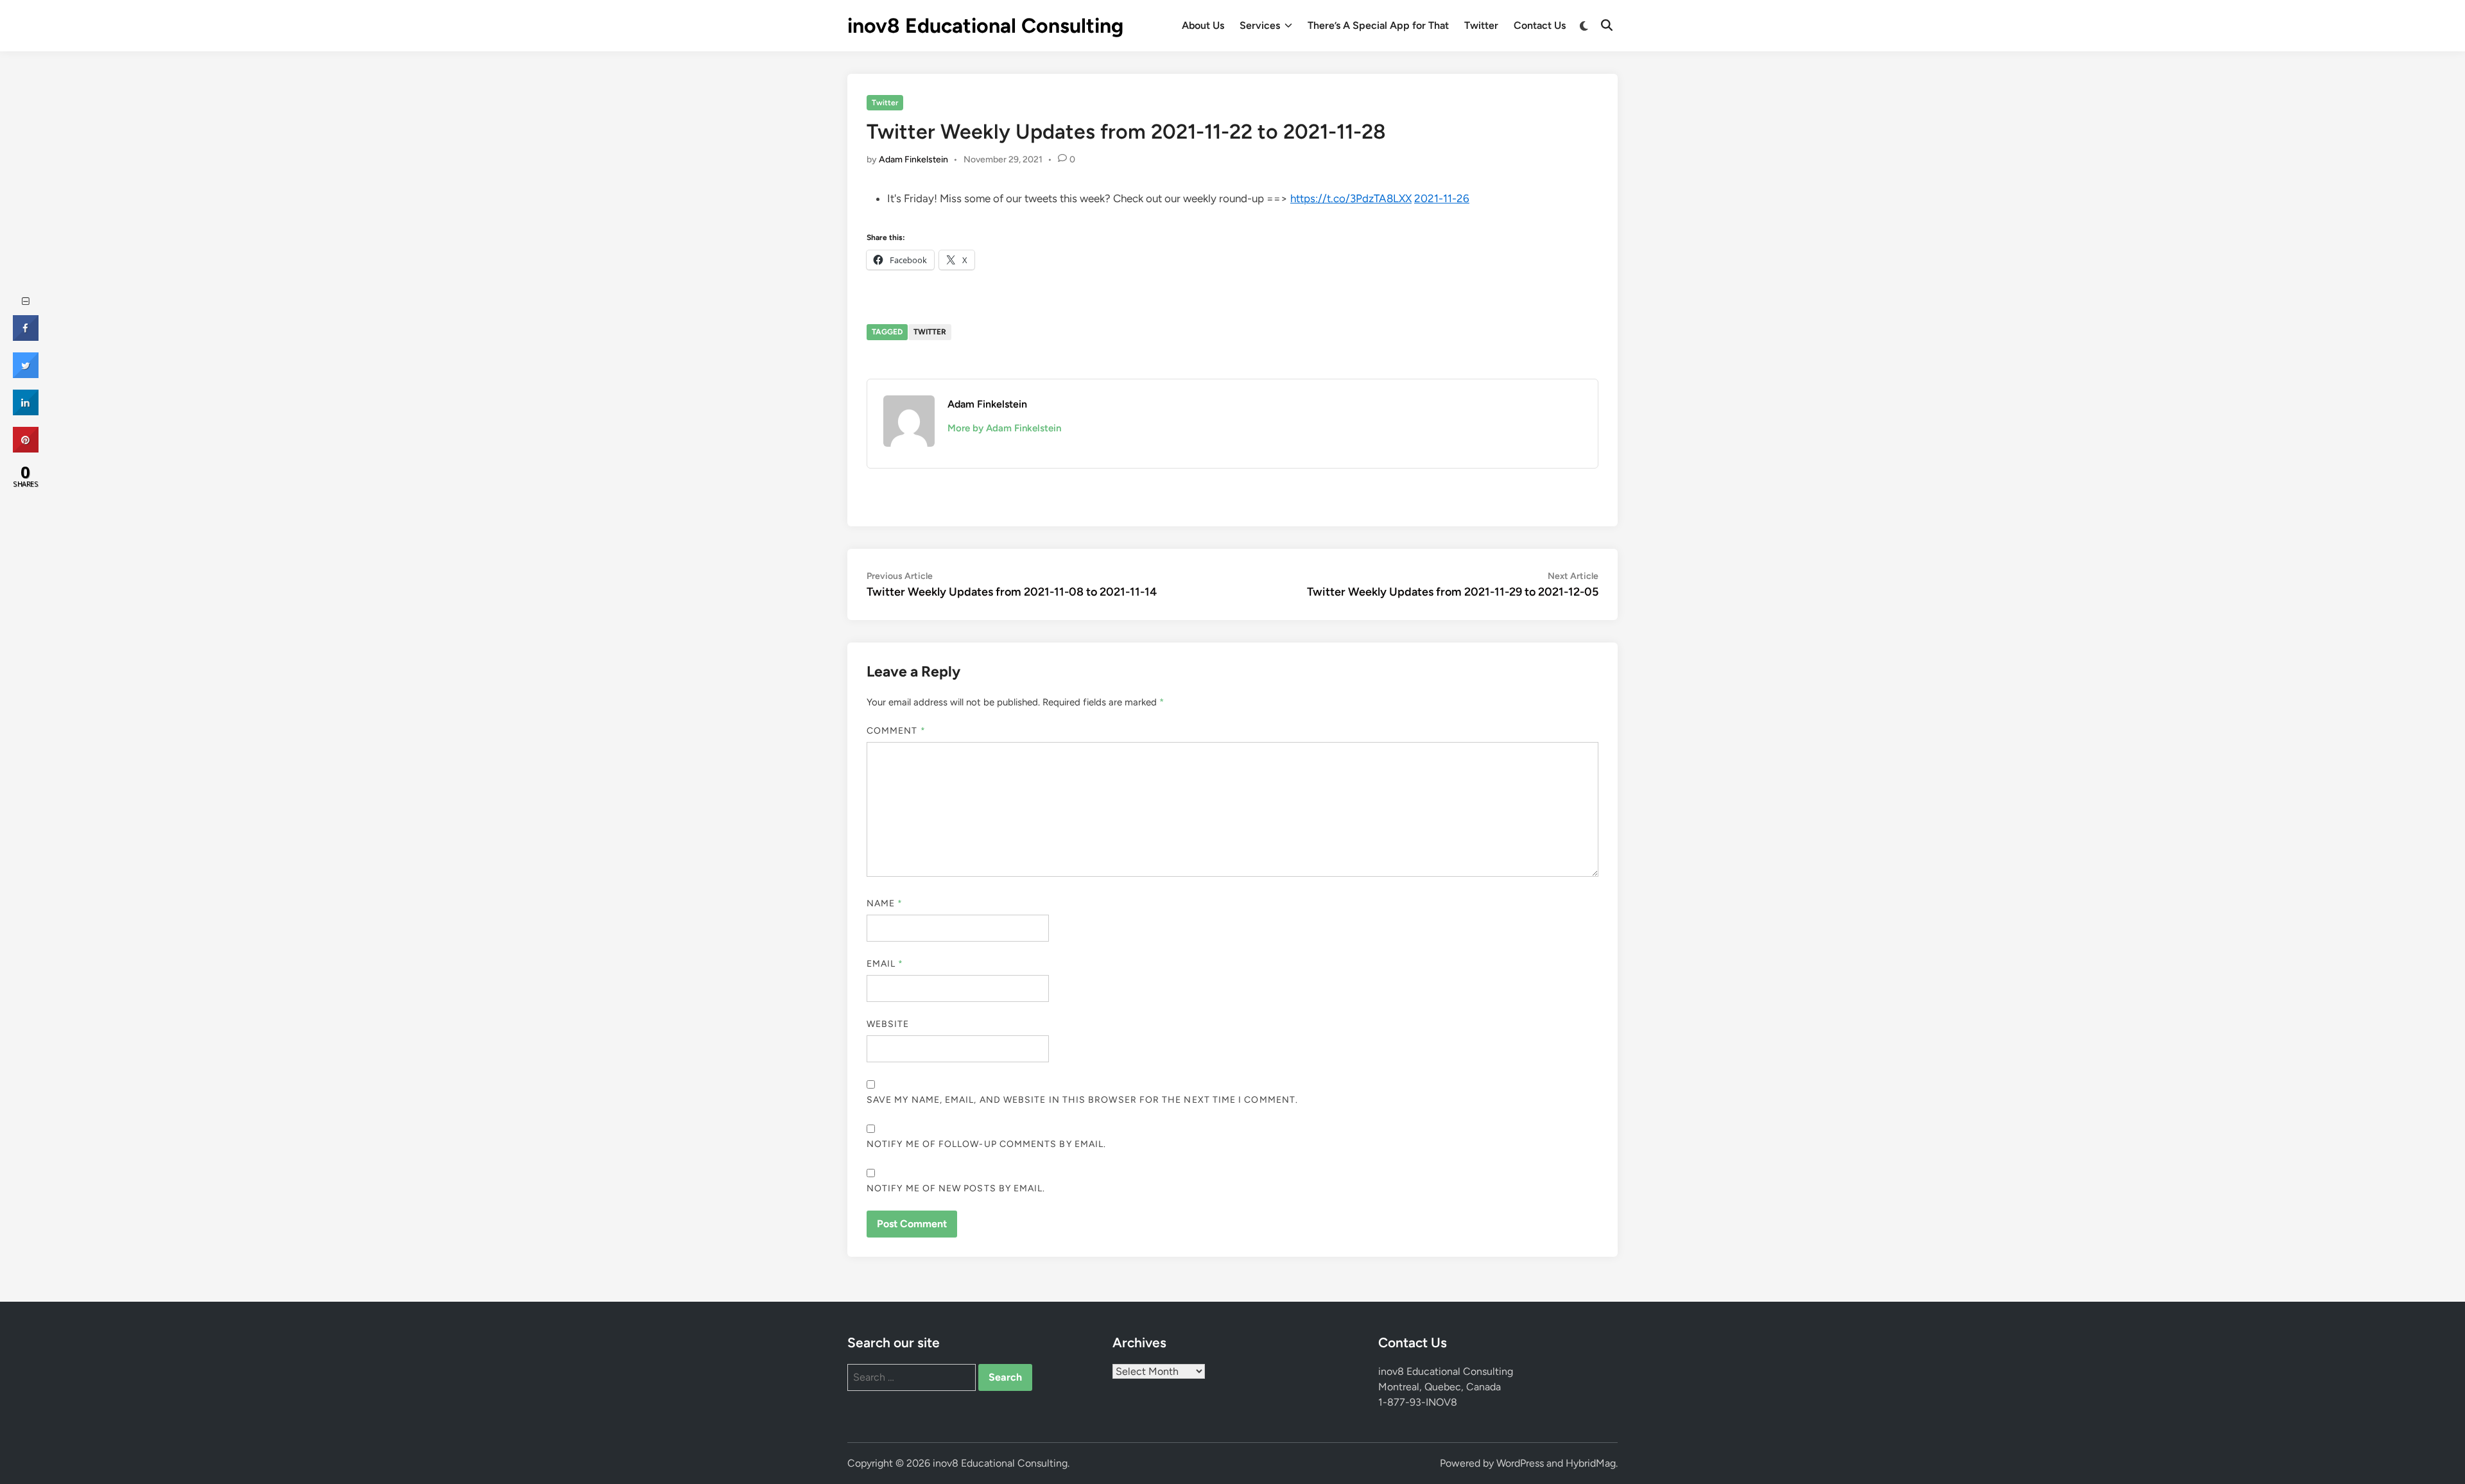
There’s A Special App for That (1378, 25)
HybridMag (1591, 1463)
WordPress (1520, 1463)
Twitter (1481, 25)
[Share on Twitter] (26, 374)
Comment (896, 731)
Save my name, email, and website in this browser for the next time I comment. (1082, 1100)
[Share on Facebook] (26, 337)
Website (888, 1024)
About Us (1203, 25)
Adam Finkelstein (913, 160)
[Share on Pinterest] (26, 449)
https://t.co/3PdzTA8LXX (1351, 198)
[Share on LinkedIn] (26, 411)
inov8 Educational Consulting (985, 26)
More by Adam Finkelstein (1004, 428)
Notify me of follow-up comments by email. (986, 1144)
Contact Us (1540, 25)
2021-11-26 (1442, 198)
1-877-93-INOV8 (1418, 1402)
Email (885, 964)
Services (1260, 25)
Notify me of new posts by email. (956, 1188)
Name (885, 903)
